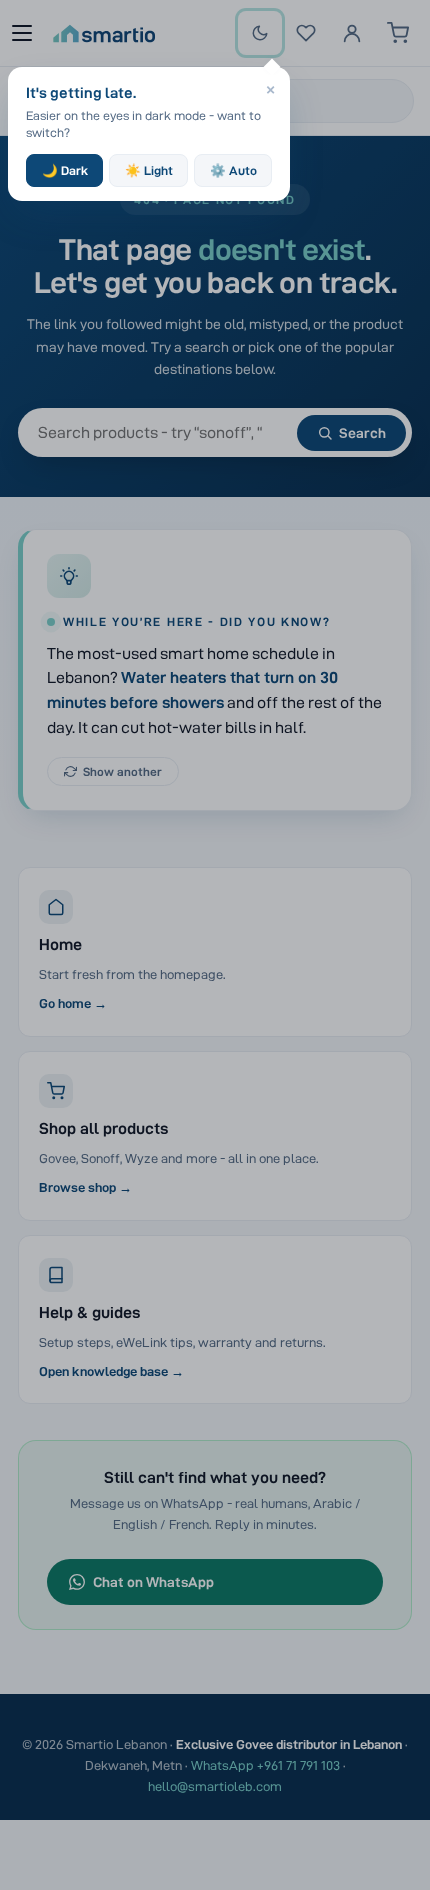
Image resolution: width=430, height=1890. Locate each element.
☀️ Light (149, 170)
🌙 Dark (65, 170)
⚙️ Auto (233, 170)
